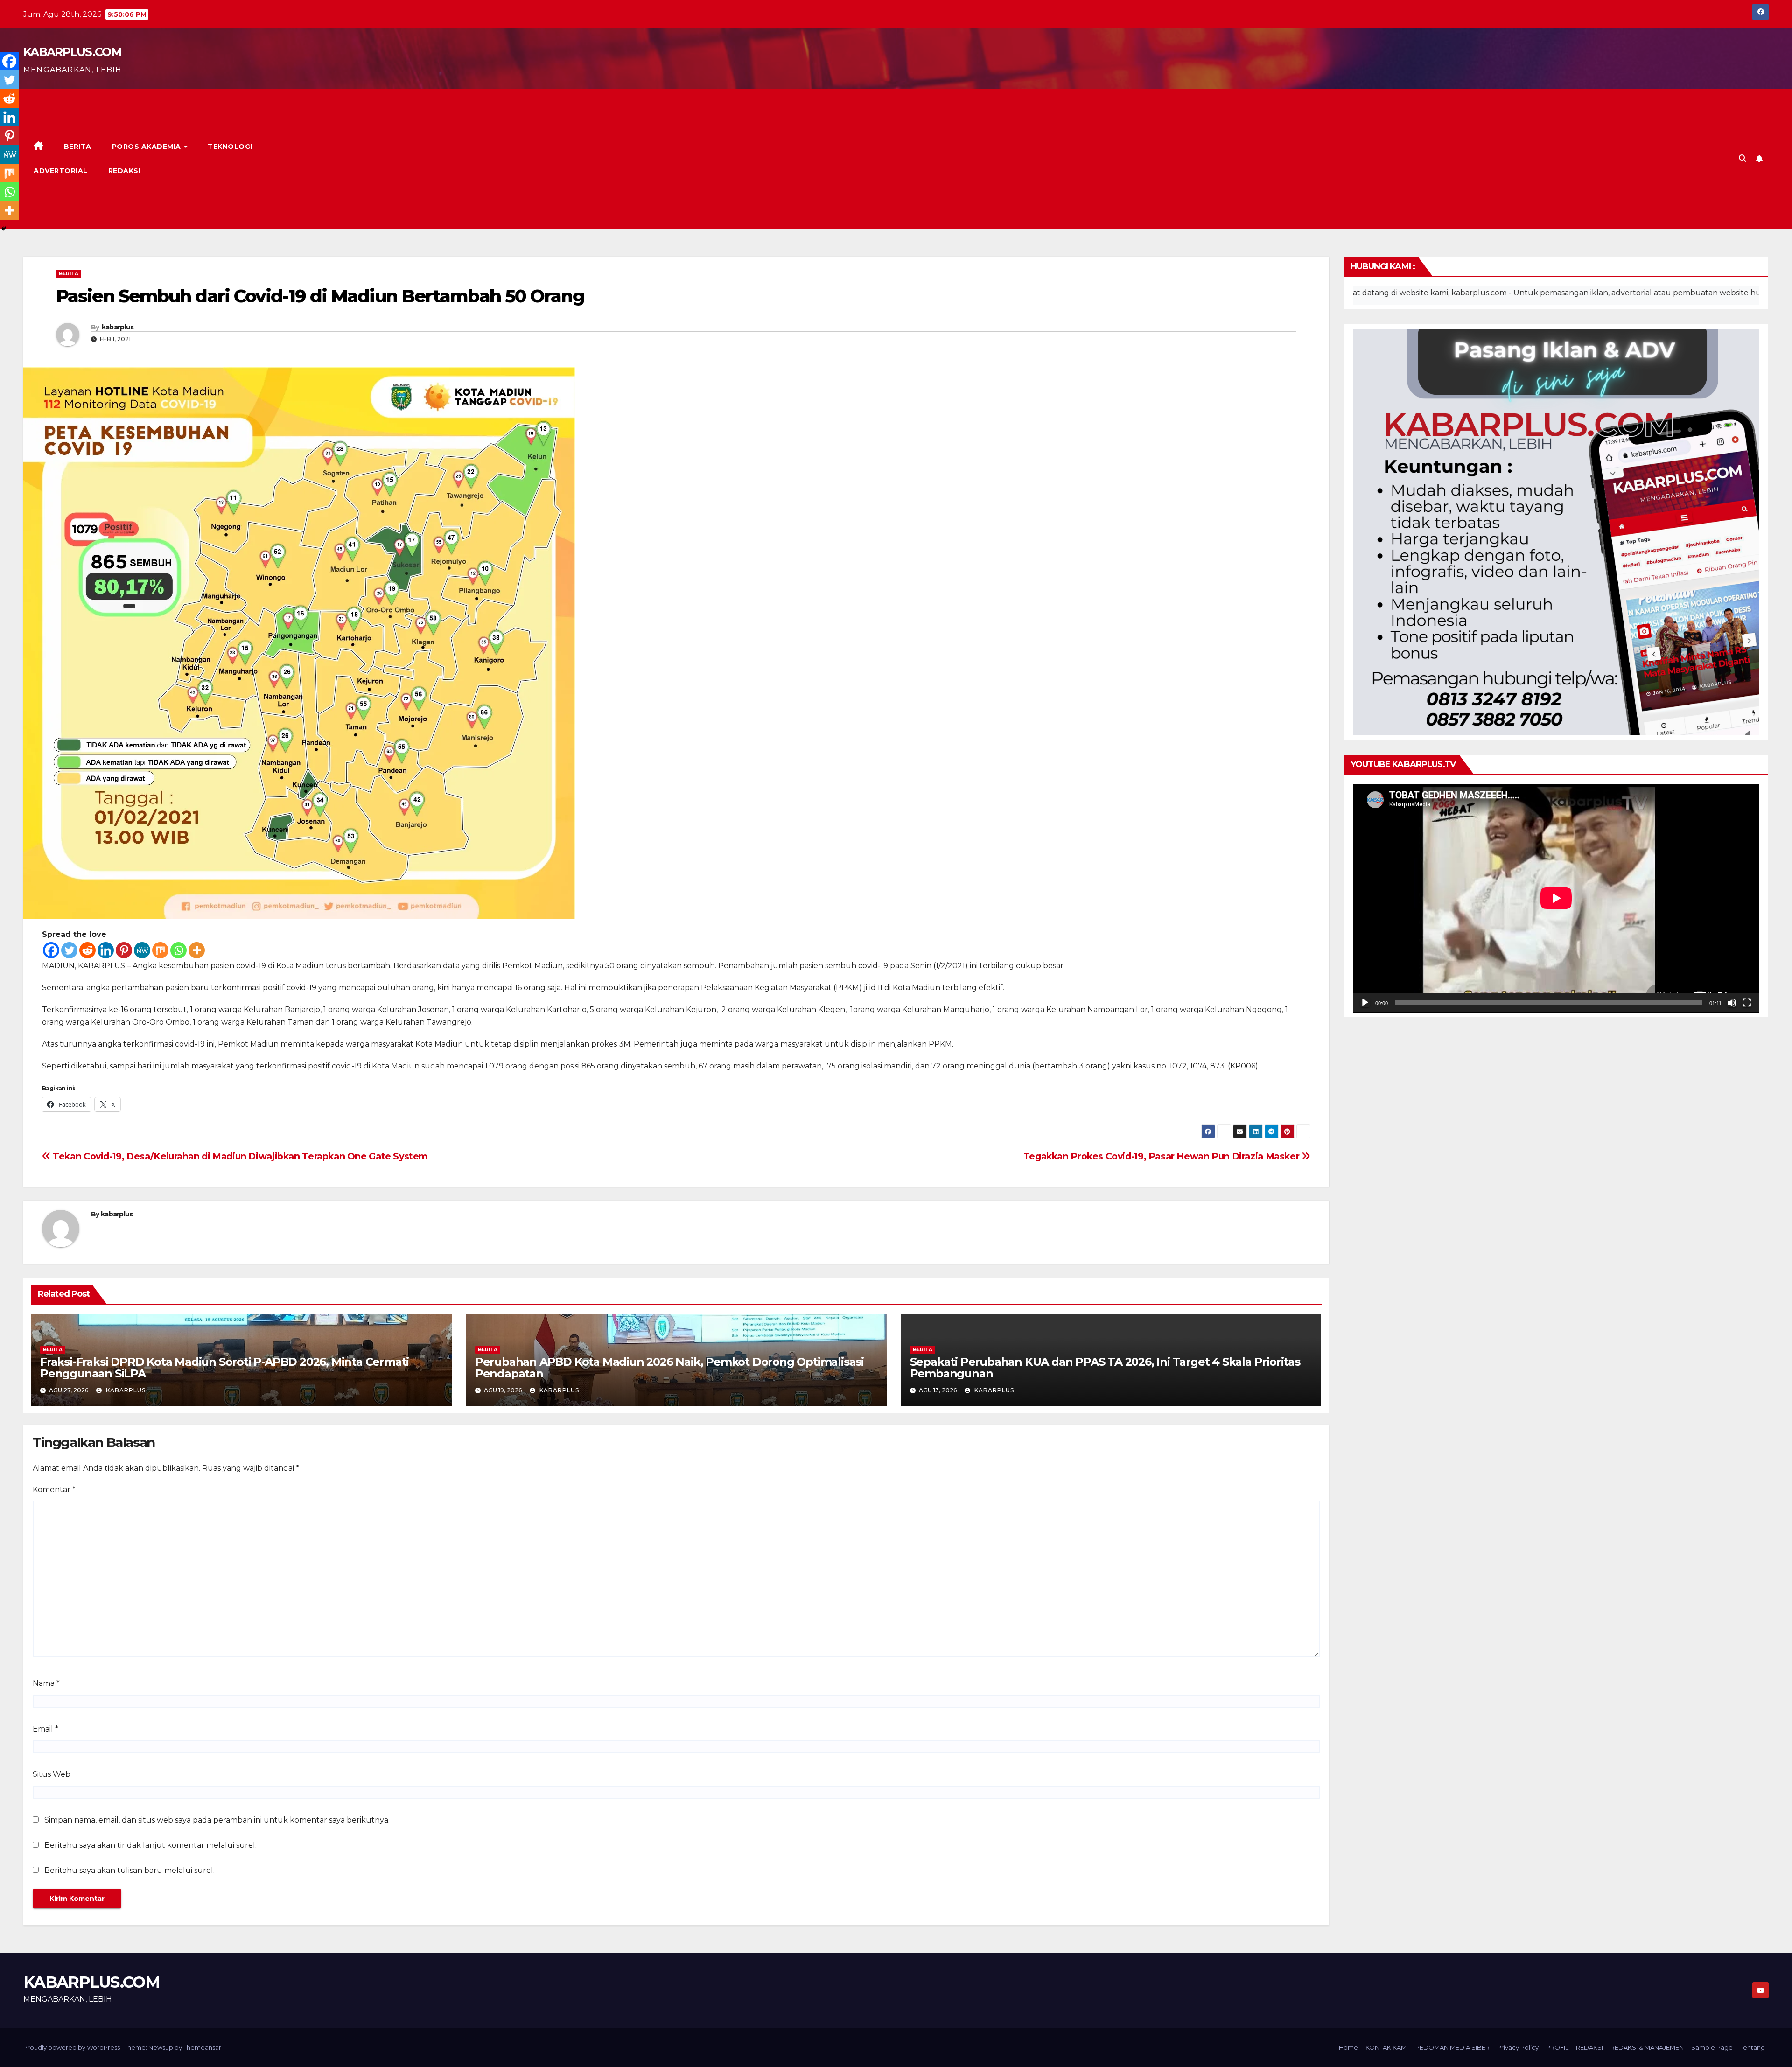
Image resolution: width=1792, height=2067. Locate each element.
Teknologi (230, 147)
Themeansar (202, 2047)
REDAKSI (125, 171)
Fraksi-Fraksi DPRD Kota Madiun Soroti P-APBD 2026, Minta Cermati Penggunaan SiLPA (224, 1368)
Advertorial (61, 171)
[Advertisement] (1026, 159)
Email (45, 1729)
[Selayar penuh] (1747, 1003)
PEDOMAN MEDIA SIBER (1452, 2047)
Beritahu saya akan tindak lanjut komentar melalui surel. (150, 1845)
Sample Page (1712, 2047)
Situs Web (52, 1774)
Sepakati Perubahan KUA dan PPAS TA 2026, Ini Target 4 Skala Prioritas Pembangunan (1105, 1368)
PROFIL (1557, 2047)
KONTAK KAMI (1387, 2047)
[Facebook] (51, 950)
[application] (1556, 898)
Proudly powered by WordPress (72, 2047)
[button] (1743, 158)
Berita (78, 147)
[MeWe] (142, 950)
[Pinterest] (124, 950)
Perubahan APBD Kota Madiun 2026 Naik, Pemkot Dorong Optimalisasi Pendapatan (669, 1368)
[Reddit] (87, 950)
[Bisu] (1732, 1003)
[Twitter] (69, 950)
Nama (46, 1683)
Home (1348, 2047)
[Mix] (160, 950)
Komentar (54, 1490)
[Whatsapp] (178, 950)
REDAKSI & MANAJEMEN (1647, 2047)
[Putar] (1365, 1003)
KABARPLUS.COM (72, 52)
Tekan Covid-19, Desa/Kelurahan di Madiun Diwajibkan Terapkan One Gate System (239, 1156)
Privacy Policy (1518, 2047)
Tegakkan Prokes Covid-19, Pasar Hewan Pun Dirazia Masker (1162, 1156)
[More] (197, 950)
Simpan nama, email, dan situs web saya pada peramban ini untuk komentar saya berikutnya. (217, 1820)
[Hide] (4, 229)
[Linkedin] (106, 950)
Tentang (1753, 2047)
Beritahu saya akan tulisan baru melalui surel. (129, 1870)
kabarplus (118, 327)
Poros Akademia (148, 147)
